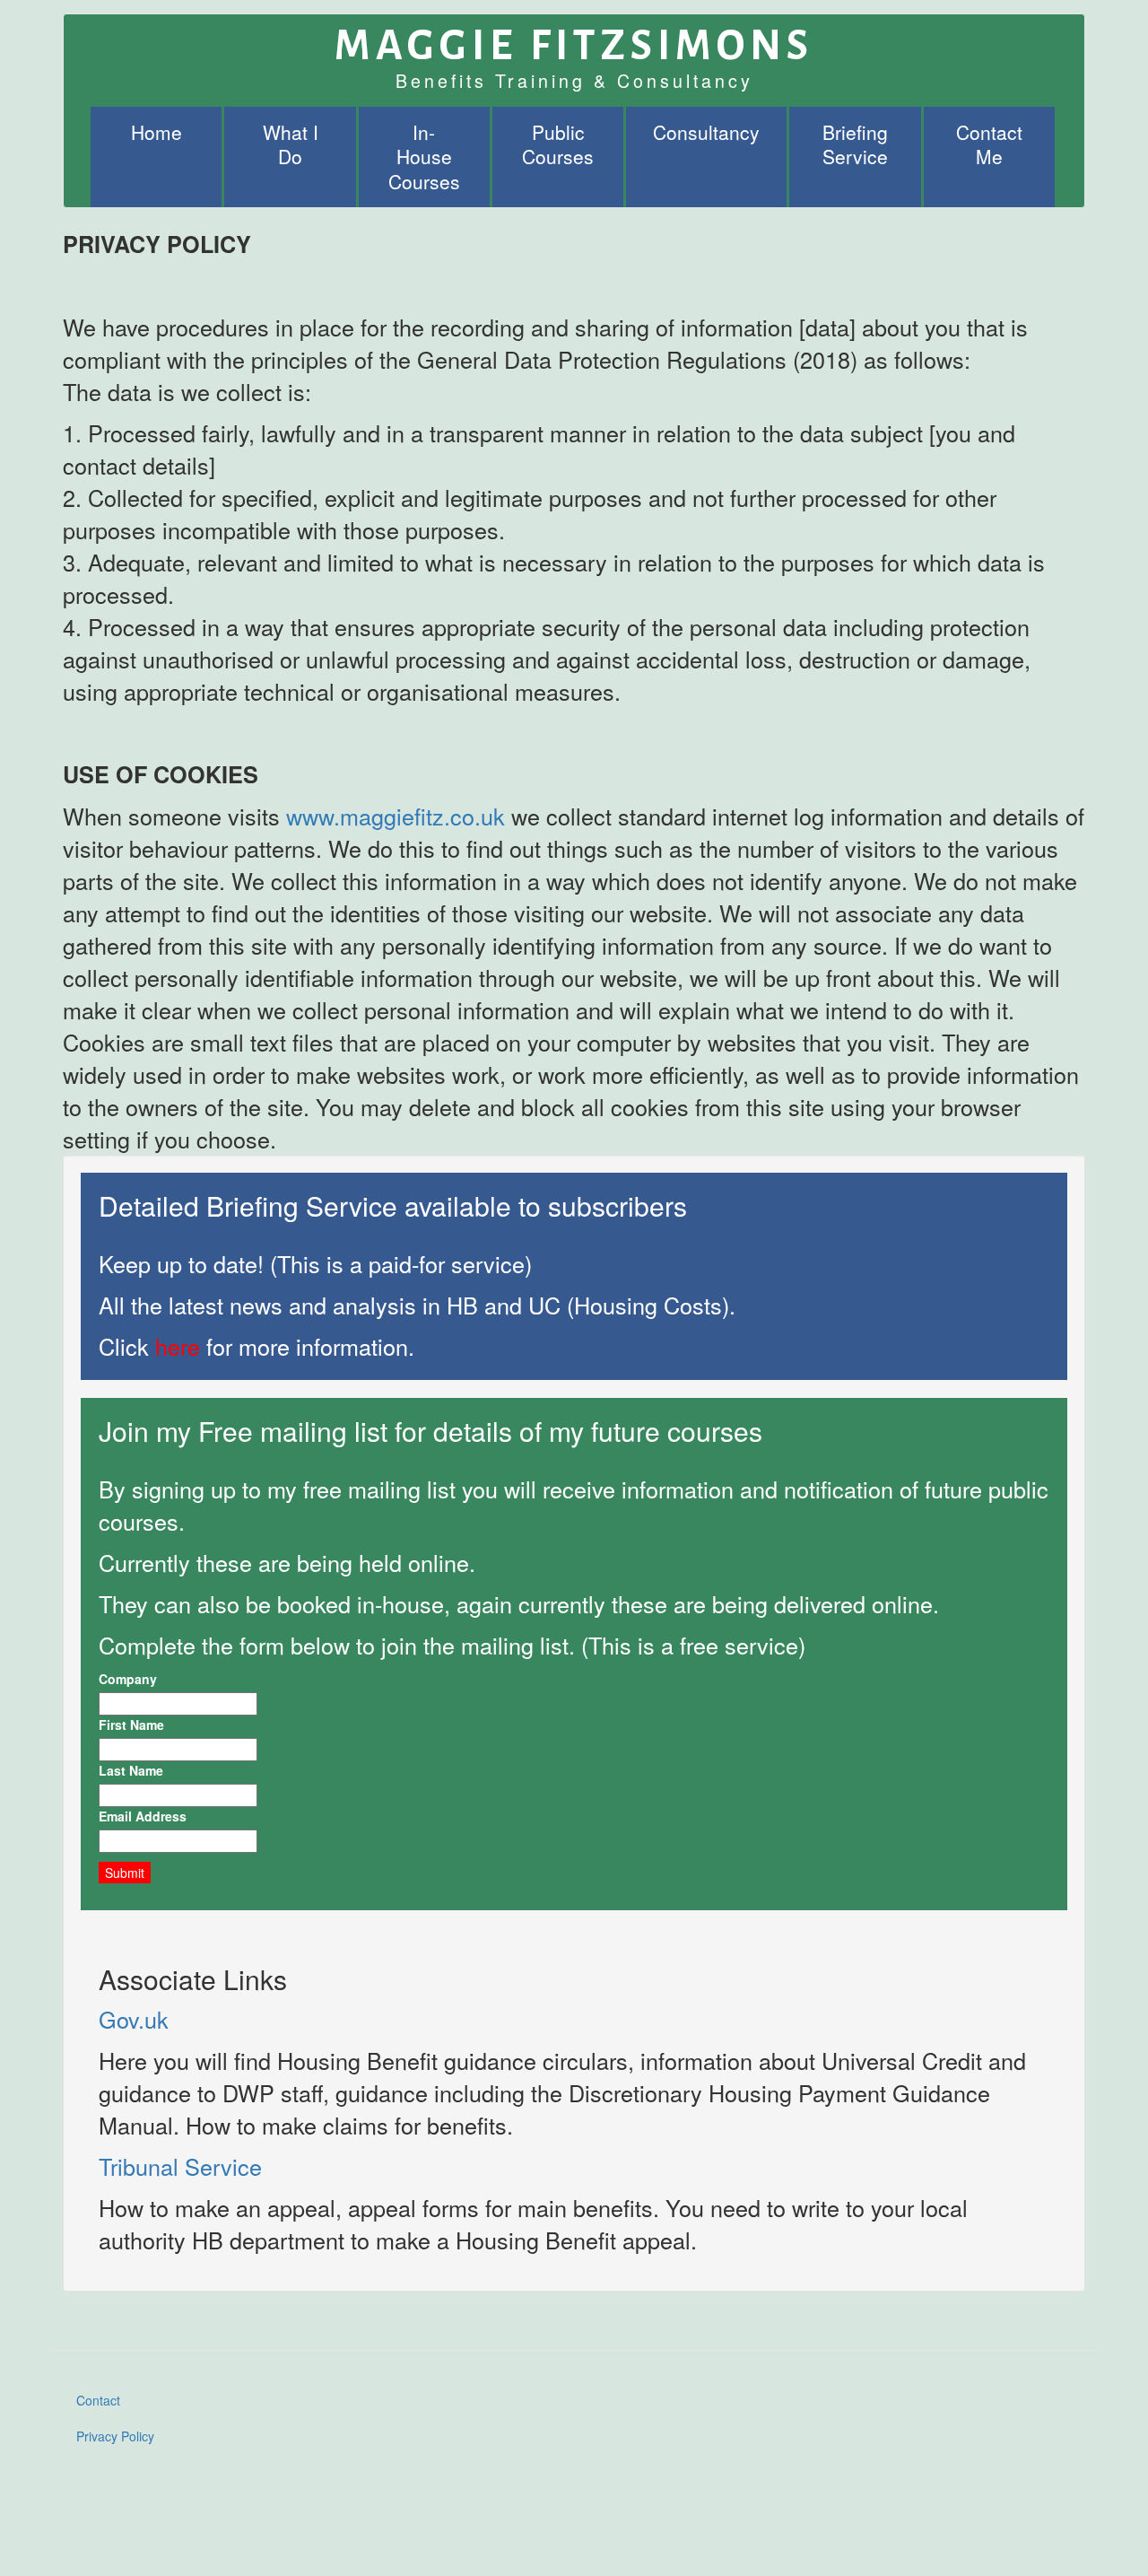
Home (157, 132)
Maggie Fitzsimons (574, 37)
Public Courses (558, 144)
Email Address (143, 1816)
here (178, 1346)
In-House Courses (424, 157)
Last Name (131, 1770)
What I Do (291, 144)
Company (128, 1679)
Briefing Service (855, 144)
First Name (131, 1725)
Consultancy (706, 132)
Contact (98, 2400)
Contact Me (989, 144)
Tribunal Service (180, 2166)
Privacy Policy (115, 2436)
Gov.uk (134, 2019)
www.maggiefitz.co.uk (396, 816)
